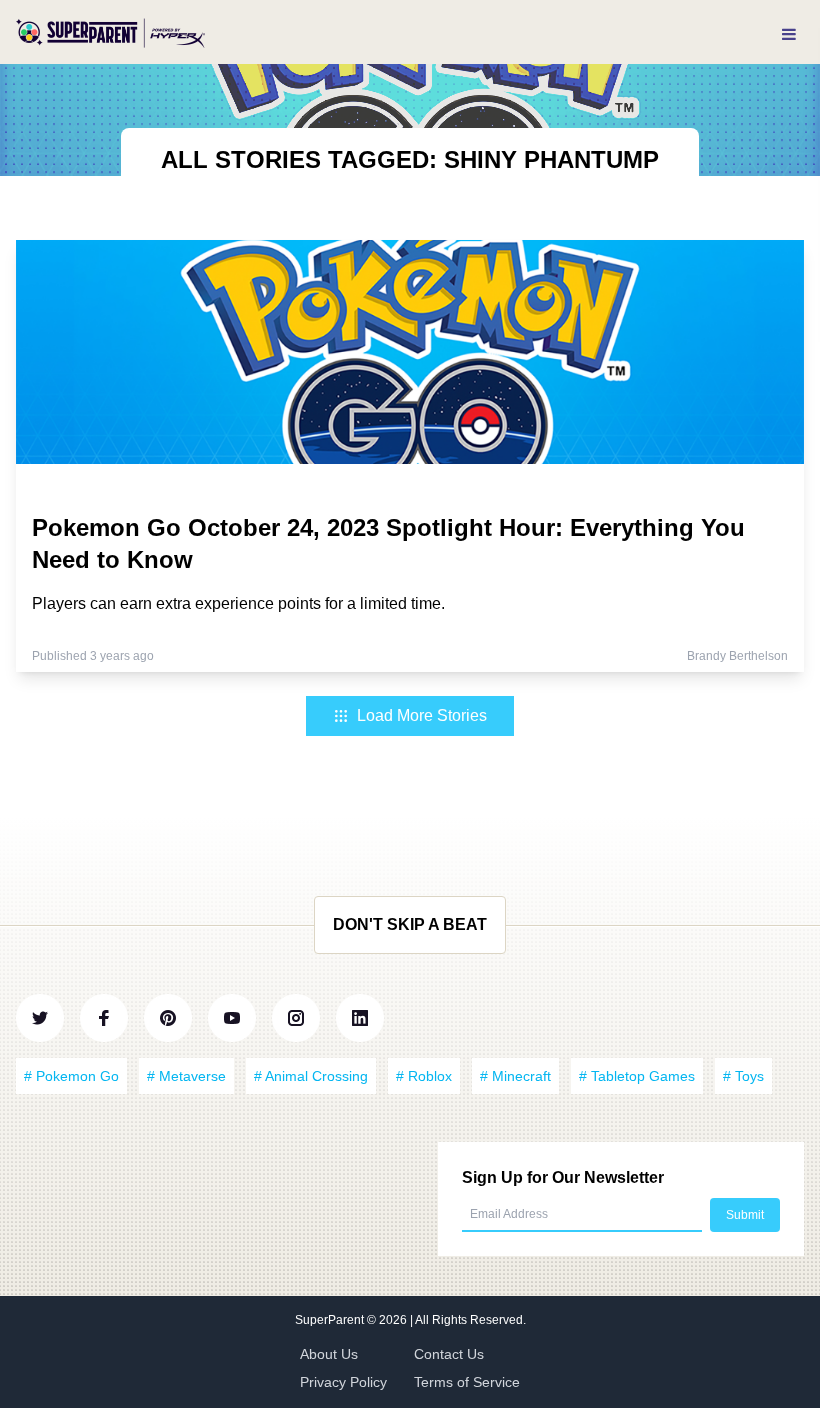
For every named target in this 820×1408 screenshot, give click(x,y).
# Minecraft (515, 1076)
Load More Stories (422, 715)
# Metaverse (186, 1076)
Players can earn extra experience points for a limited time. (238, 603)
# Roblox (424, 1076)
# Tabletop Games (637, 1076)
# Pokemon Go (71, 1076)
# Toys (743, 1076)
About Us (329, 1354)
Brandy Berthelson (737, 656)
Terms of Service (467, 1382)
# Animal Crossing (311, 1076)
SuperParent (331, 1320)
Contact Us (449, 1354)
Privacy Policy (343, 1382)
